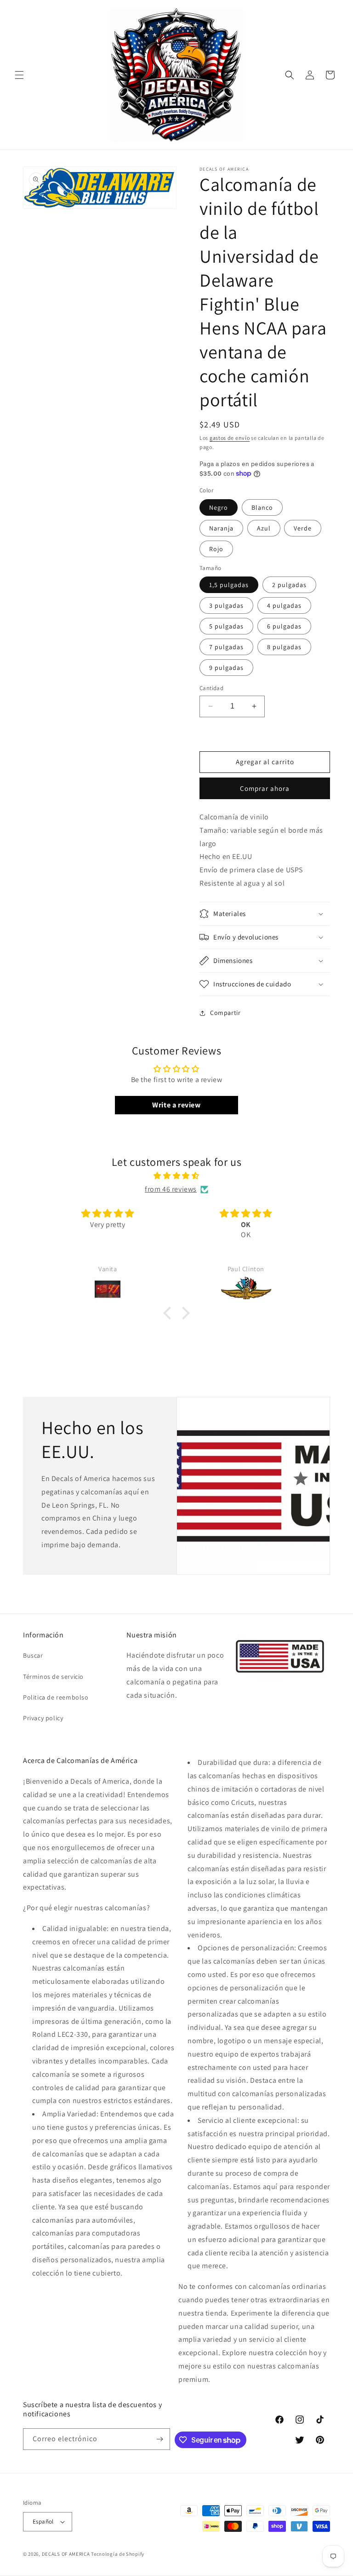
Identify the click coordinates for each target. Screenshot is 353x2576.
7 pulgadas (226, 647)
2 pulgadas (289, 585)
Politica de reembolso (56, 1697)
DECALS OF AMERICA (66, 2554)
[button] (19, 75)
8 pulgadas (284, 647)
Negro (219, 507)
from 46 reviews (171, 1189)
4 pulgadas (284, 605)
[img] (176, 1176)
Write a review (176, 1105)
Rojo (216, 549)
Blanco (262, 507)
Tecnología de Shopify (118, 2554)
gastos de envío (230, 438)
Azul (264, 528)
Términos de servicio (53, 1677)
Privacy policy (43, 1718)
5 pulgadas (226, 626)
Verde (303, 528)
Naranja (221, 528)
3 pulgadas (226, 605)
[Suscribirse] (159, 2439)
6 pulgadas (284, 626)
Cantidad (211, 688)
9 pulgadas (226, 668)
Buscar (33, 1655)
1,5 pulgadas (229, 585)
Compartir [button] (225, 1013)
